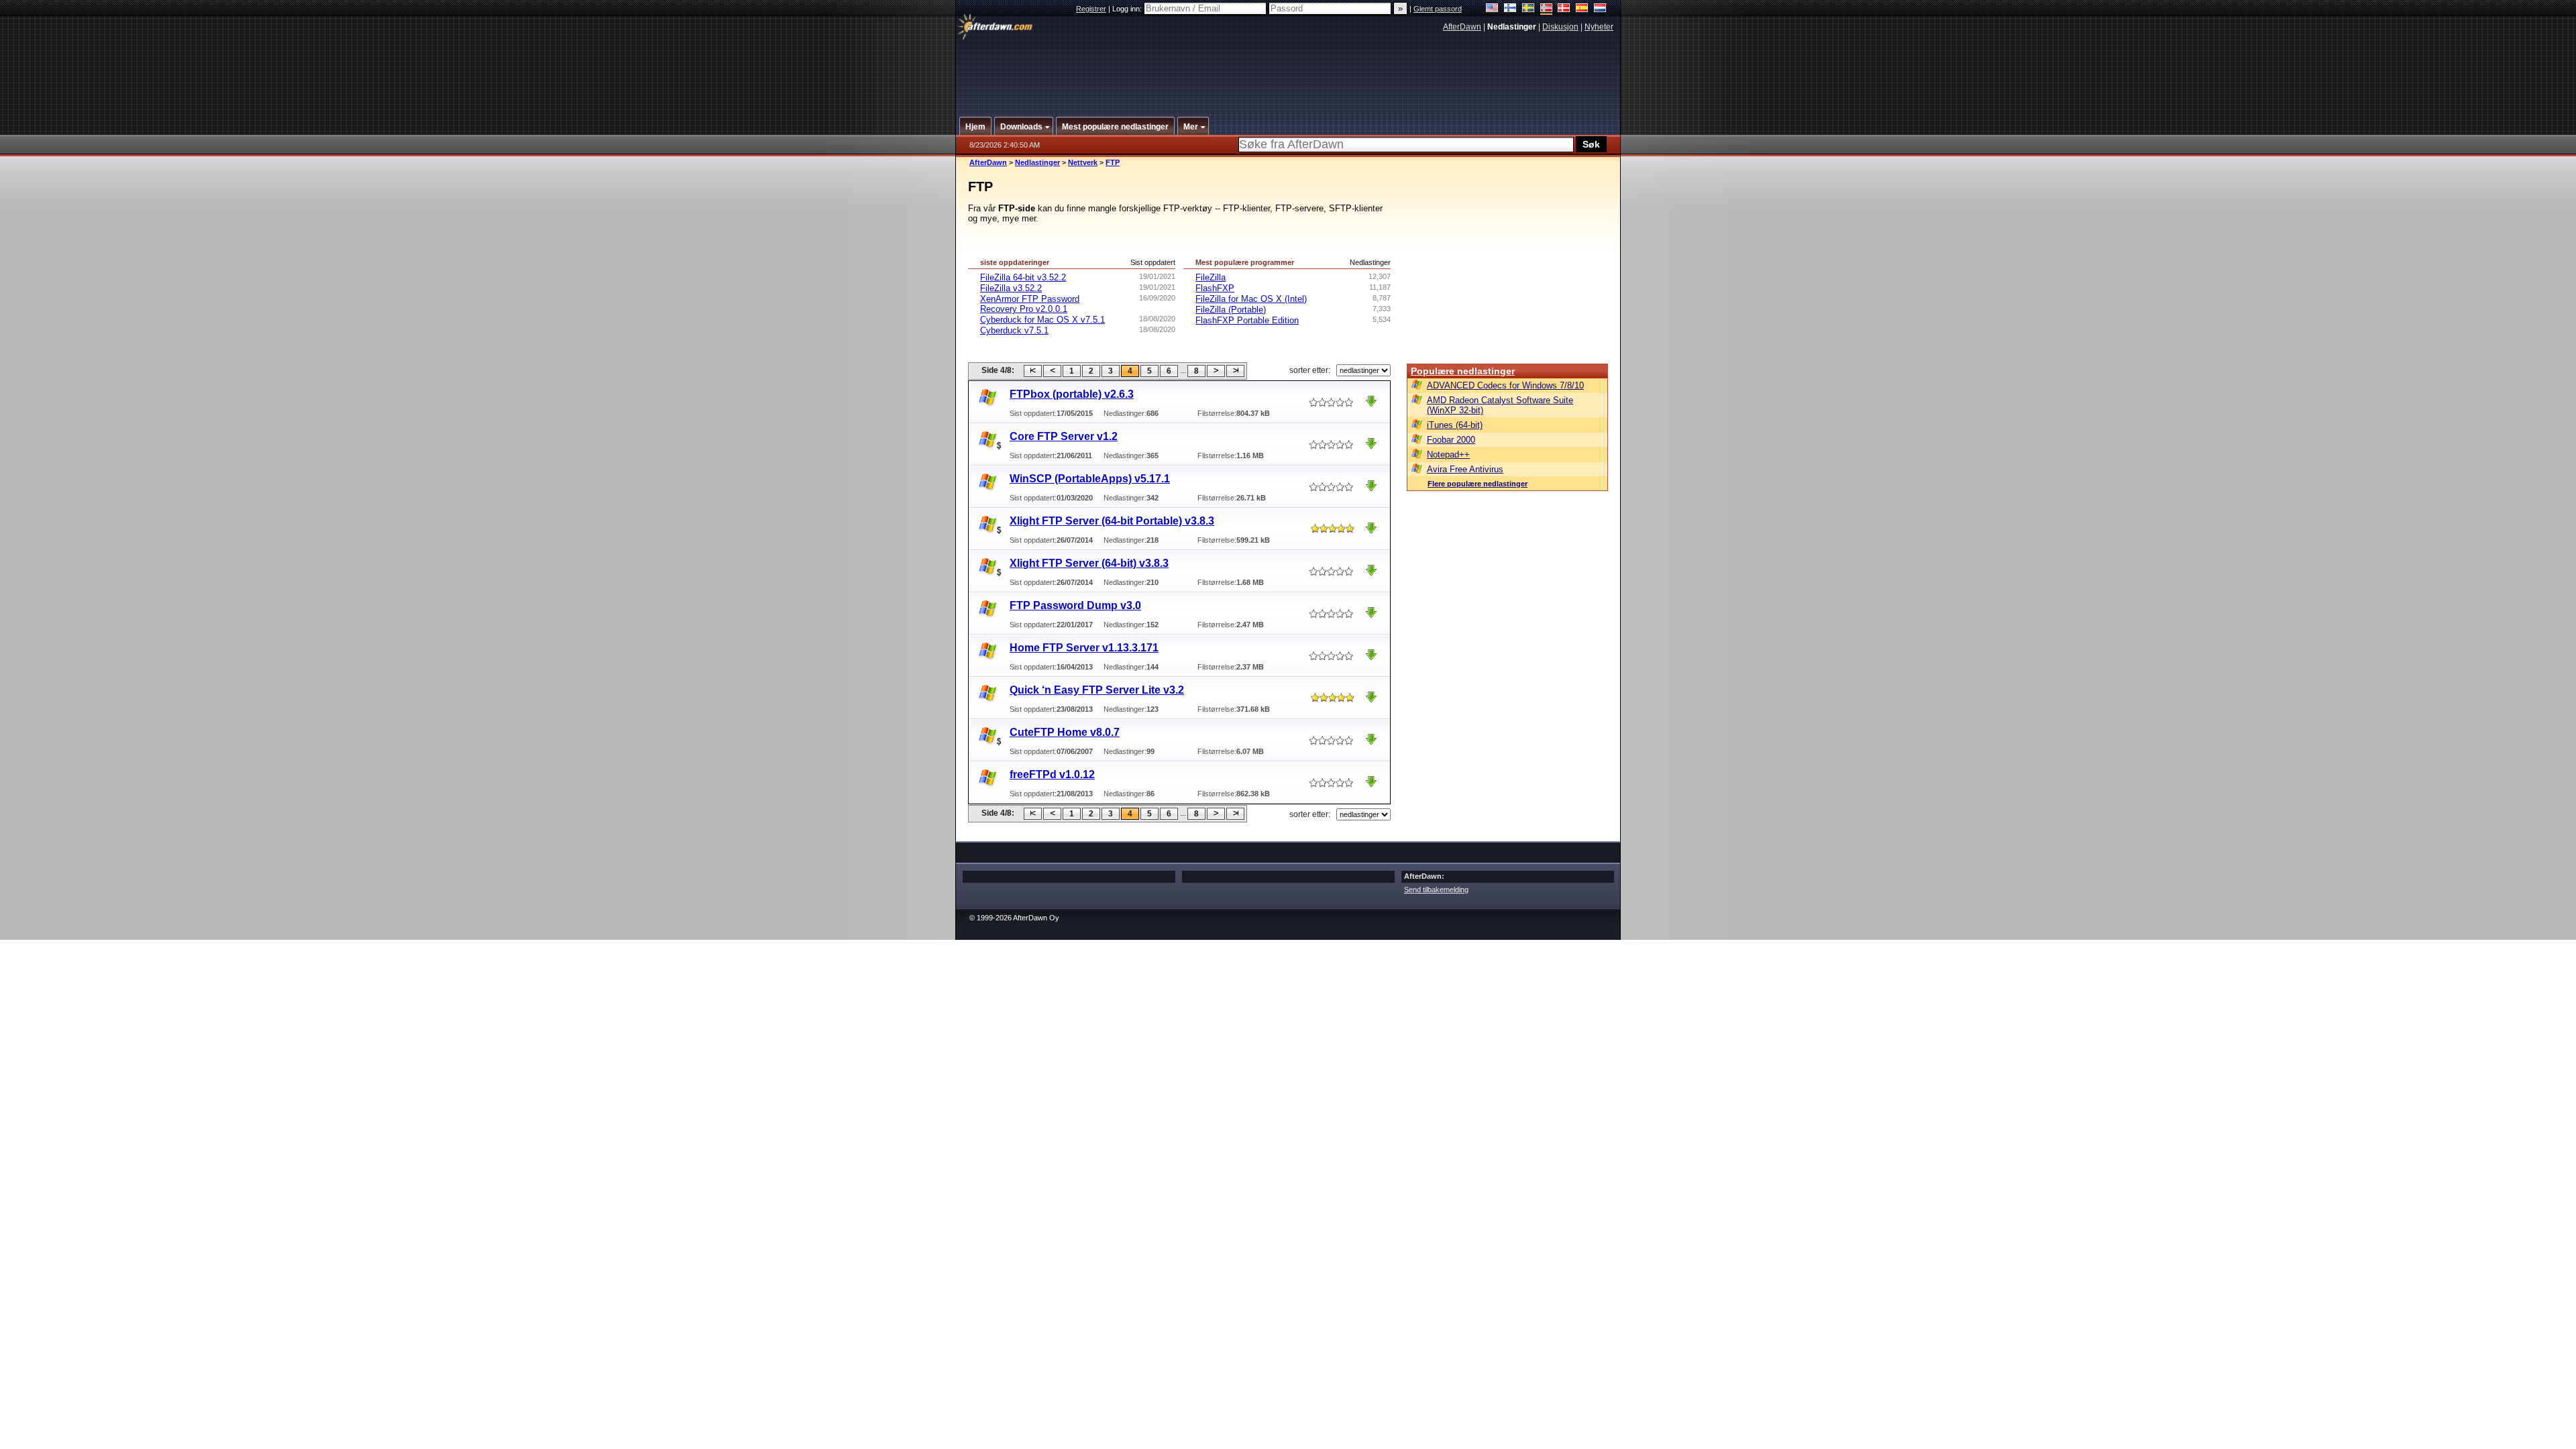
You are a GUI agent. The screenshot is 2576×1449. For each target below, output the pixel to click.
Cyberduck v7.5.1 (1014, 330)
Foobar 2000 (1451, 440)
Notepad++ (1448, 454)
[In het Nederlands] (1600, 9)
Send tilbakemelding (1436, 890)
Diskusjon (1560, 27)
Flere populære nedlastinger (1478, 484)
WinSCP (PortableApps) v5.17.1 (1090, 479)
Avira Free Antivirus (1465, 469)
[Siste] (1235, 371)
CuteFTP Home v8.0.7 (1065, 732)
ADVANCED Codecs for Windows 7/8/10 (1505, 385)
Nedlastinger (1037, 162)
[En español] (1582, 9)
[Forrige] (1052, 371)
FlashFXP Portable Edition (1247, 320)
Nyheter (1599, 27)
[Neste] (1216, 371)
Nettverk (1083, 162)
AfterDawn (1462, 27)
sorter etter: (1310, 370)
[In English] (1492, 9)
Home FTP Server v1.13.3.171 (1084, 648)
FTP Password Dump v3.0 (1075, 605)
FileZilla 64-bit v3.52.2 (1023, 277)
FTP (1113, 162)
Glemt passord (1438, 9)
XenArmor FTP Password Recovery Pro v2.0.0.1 (1030, 304)
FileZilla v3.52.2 (1011, 288)
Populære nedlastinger (1463, 371)
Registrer (1091, 9)
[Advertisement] (1289, 69)
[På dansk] (1564, 9)
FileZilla (1211, 277)
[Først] (1033, 371)
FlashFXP (1215, 288)
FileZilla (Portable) (1231, 310)
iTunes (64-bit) (1455, 425)
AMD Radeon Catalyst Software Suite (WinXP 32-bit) (1500, 405)
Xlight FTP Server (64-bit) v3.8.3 (1089, 563)
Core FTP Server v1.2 (1064, 436)
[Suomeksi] (1510, 9)
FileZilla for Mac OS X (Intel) (1251, 299)
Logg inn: (1128, 9)
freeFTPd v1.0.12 (1052, 774)
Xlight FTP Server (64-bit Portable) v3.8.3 (1112, 521)
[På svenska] (1528, 9)
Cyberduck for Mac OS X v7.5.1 (1042, 320)
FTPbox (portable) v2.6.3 (1072, 394)
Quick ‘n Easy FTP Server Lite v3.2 (1097, 690)
